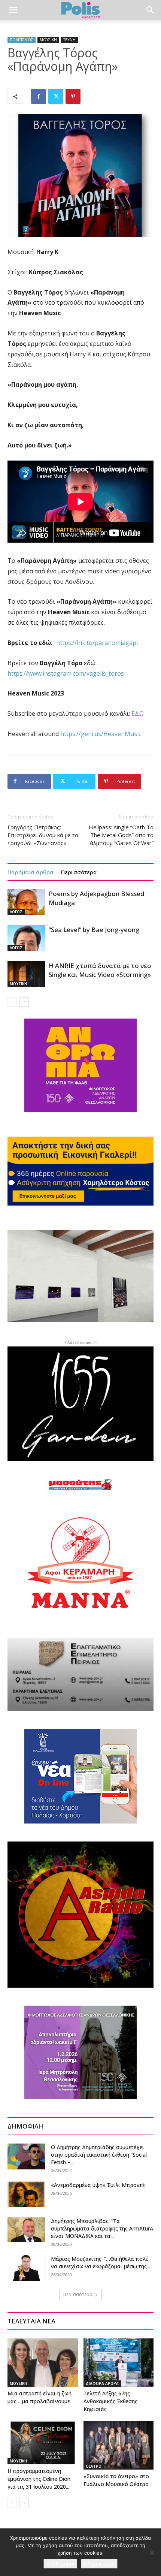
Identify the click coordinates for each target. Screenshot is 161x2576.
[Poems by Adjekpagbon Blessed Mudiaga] (26, 902)
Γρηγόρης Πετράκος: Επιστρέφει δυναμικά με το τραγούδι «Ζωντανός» (43, 835)
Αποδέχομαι (60, 2564)
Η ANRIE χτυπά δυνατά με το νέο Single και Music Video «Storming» (100, 970)
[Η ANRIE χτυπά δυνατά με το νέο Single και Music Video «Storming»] (26, 974)
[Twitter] (56, 96)
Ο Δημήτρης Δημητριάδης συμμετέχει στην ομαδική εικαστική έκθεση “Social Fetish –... (99, 2155)
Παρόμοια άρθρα (31, 872)
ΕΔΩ (138, 714)
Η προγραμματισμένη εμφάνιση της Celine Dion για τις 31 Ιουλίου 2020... (39, 2479)
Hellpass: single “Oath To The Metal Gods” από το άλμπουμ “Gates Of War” (121, 835)
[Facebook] (39, 96)
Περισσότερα (79, 872)
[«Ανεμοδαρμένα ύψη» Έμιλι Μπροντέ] (26, 2194)
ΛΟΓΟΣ (16, 912)
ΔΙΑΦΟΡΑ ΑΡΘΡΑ (102, 2383)
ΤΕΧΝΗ (69, 40)
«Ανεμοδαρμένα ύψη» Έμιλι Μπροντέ (98, 2185)
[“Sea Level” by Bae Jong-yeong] (26, 938)
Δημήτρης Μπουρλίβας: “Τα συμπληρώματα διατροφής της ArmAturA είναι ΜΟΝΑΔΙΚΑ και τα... (102, 2228)
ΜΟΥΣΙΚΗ (48, 40)
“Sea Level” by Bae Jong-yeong (94, 930)
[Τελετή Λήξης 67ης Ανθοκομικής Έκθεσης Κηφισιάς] (119, 2363)
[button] (13, 10)
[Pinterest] (73, 96)
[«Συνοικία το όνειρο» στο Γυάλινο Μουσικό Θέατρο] (119, 2445)
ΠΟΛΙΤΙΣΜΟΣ (22, 40)
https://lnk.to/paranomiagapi (97, 643)
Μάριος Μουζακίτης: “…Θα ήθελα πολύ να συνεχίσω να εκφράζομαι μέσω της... (101, 2263)
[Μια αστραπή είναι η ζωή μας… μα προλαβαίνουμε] (43, 2363)
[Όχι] (152, 2552)
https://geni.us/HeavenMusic (101, 734)
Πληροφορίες (99, 2564)
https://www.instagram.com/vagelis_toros (66, 673)
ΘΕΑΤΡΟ (94, 2466)
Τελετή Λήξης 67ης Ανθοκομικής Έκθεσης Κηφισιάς (110, 2401)
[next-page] (24, 1002)
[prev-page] (12, 1002)
